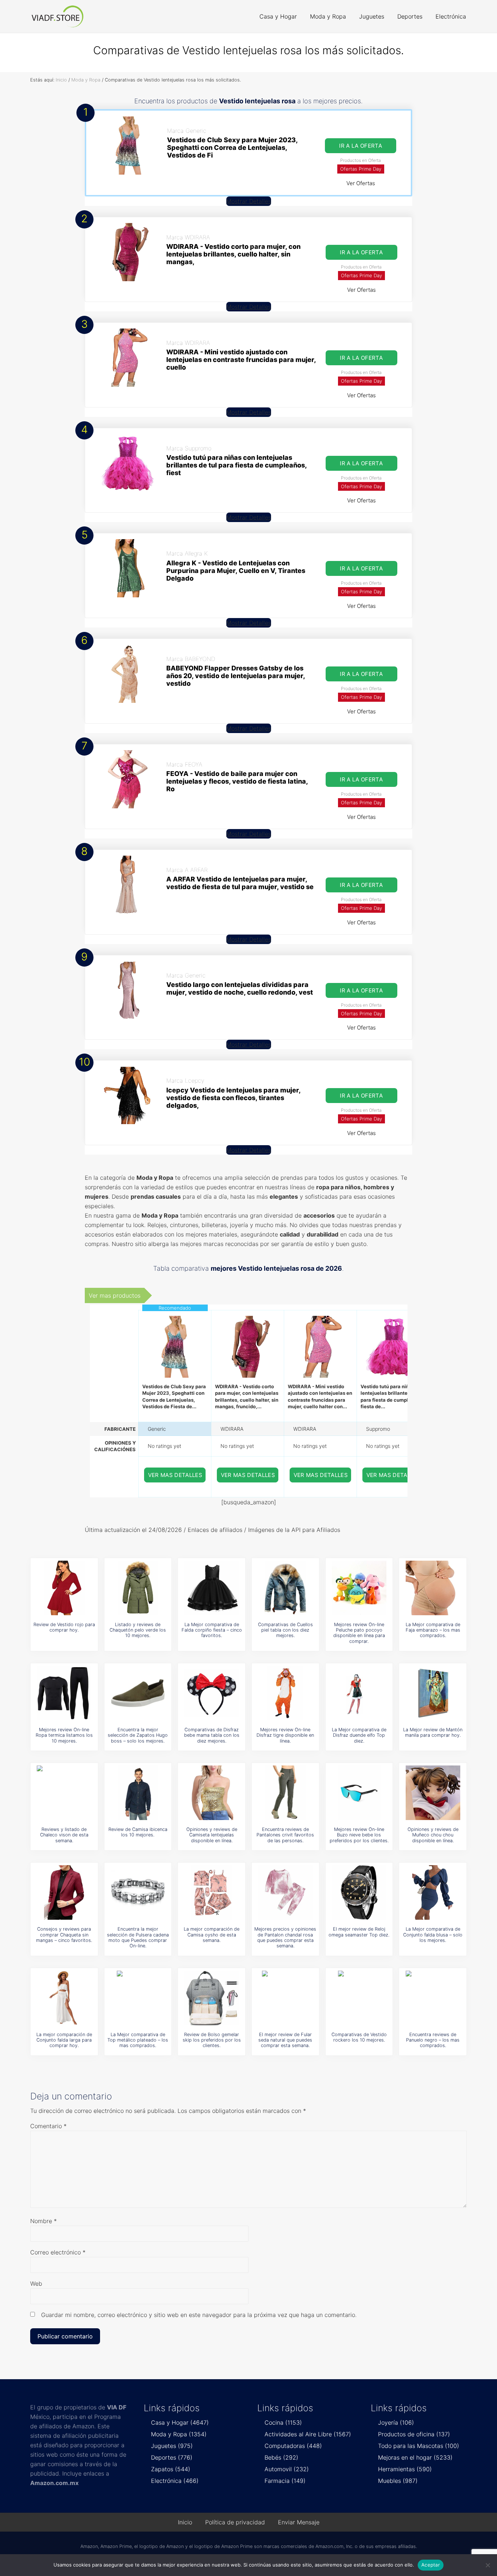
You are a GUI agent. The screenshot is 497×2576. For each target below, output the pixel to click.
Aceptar (431, 2565)
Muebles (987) (398, 2481)
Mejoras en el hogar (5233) (415, 2457)
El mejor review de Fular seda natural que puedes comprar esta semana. (285, 2040)
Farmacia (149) (285, 2481)
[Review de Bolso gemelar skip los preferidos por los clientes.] (212, 1998)
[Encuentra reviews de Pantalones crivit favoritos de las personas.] (285, 1793)
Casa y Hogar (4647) (180, 2422)
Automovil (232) (287, 2469)
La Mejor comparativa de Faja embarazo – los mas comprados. (433, 1630)
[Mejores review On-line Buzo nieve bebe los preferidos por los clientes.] (359, 1793)
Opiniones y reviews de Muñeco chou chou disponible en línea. (433, 1835)
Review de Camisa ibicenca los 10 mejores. (138, 1832)
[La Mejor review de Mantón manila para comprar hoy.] (433, 1693)
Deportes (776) (172, 2457)
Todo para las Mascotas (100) (419, 2446)
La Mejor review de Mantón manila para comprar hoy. (433, 1732)
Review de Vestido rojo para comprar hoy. (64, 1627)
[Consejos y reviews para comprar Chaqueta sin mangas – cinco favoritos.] (64, 1892)
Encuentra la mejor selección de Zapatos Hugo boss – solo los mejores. (138, 1735)
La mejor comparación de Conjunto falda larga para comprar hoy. (64, 2040)
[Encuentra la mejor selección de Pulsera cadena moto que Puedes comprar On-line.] (138, 1892)
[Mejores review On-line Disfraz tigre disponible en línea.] (285, 1693)
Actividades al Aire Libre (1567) (308, 2434)
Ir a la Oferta (361, 146)
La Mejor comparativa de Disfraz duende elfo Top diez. (359, 1735)
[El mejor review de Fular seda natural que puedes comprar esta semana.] (285, 1998)
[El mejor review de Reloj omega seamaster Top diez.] (359, 1892)
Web (36, 2284)
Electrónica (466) (175, 2481)
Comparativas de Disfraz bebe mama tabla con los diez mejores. (212, 1735)
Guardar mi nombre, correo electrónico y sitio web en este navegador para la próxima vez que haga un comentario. (199, 2315)
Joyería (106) (396, 2422)
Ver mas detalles (175, 1475)
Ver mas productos (115, 1295)
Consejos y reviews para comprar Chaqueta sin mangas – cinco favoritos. (64, 1935)
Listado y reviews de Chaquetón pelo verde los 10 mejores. (138, 1630)
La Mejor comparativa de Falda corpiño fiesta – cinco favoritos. (212, 1630)
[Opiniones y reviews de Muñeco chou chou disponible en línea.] (433, 1793)
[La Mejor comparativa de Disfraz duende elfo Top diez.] (359, 1693)
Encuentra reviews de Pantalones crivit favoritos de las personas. (285, 1835)
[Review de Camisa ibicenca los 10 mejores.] (138, 1793)
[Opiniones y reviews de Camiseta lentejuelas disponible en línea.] (212, 1793)
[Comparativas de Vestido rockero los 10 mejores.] (359, 1998)
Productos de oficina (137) (414, 2434)
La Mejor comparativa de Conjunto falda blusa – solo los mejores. (433, 1935)
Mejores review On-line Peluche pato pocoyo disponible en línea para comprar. (359, 1633)
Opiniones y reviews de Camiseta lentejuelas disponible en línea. (212, 1835)
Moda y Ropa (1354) (179, 2434)
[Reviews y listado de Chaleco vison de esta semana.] (64, 1793)
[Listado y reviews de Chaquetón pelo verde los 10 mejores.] (138, 1588)
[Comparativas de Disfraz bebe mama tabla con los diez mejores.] (212, 1693)
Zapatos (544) (171, 2469)
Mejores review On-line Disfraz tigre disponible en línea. (285, 1735)
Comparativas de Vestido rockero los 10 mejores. (359, 2037)
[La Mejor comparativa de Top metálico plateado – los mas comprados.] (138, 1998)
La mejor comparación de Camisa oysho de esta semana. (212, 1935)
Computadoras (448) (293, 2446)
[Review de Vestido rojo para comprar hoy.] (64, 1588)
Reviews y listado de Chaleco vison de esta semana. (64, 1835)
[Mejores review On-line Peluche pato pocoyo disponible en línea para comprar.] (359, 1588)
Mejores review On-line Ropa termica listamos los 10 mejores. (64, 1735)
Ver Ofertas (361, 183)
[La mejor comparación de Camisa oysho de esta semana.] (212, 1892)
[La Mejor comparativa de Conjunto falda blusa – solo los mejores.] (433, 1892)
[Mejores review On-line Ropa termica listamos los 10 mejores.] (64, 1693)
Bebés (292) (281, 2457)
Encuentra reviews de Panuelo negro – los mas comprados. (433, 2040)
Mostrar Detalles (249, 201)
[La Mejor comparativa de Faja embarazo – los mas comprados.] (433, 1588)
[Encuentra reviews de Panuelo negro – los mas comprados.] (433, 1998)
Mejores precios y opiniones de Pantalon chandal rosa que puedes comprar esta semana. (285, 1937)
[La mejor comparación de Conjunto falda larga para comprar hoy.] (64, 1998)
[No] (488, 2565)
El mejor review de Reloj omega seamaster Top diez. (359, 1932)
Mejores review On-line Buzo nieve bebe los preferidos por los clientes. (359, 1835)
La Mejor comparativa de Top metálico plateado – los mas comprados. (138, 2040)
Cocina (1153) (283, 2422)
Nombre (43, 2221)
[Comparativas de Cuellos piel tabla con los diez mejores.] (285, 1588)
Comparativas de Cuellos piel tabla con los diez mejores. (285, 1630)
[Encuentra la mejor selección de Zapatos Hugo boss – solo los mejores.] (138, 1693)
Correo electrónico (58, 2252)
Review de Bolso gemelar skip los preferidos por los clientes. (212, 2040)
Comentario (48, 2126)
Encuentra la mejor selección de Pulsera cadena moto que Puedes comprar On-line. (138, 1937)
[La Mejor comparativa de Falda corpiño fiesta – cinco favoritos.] (212, 1588)
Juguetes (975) (172, 2446)
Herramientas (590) (405, 2469)
